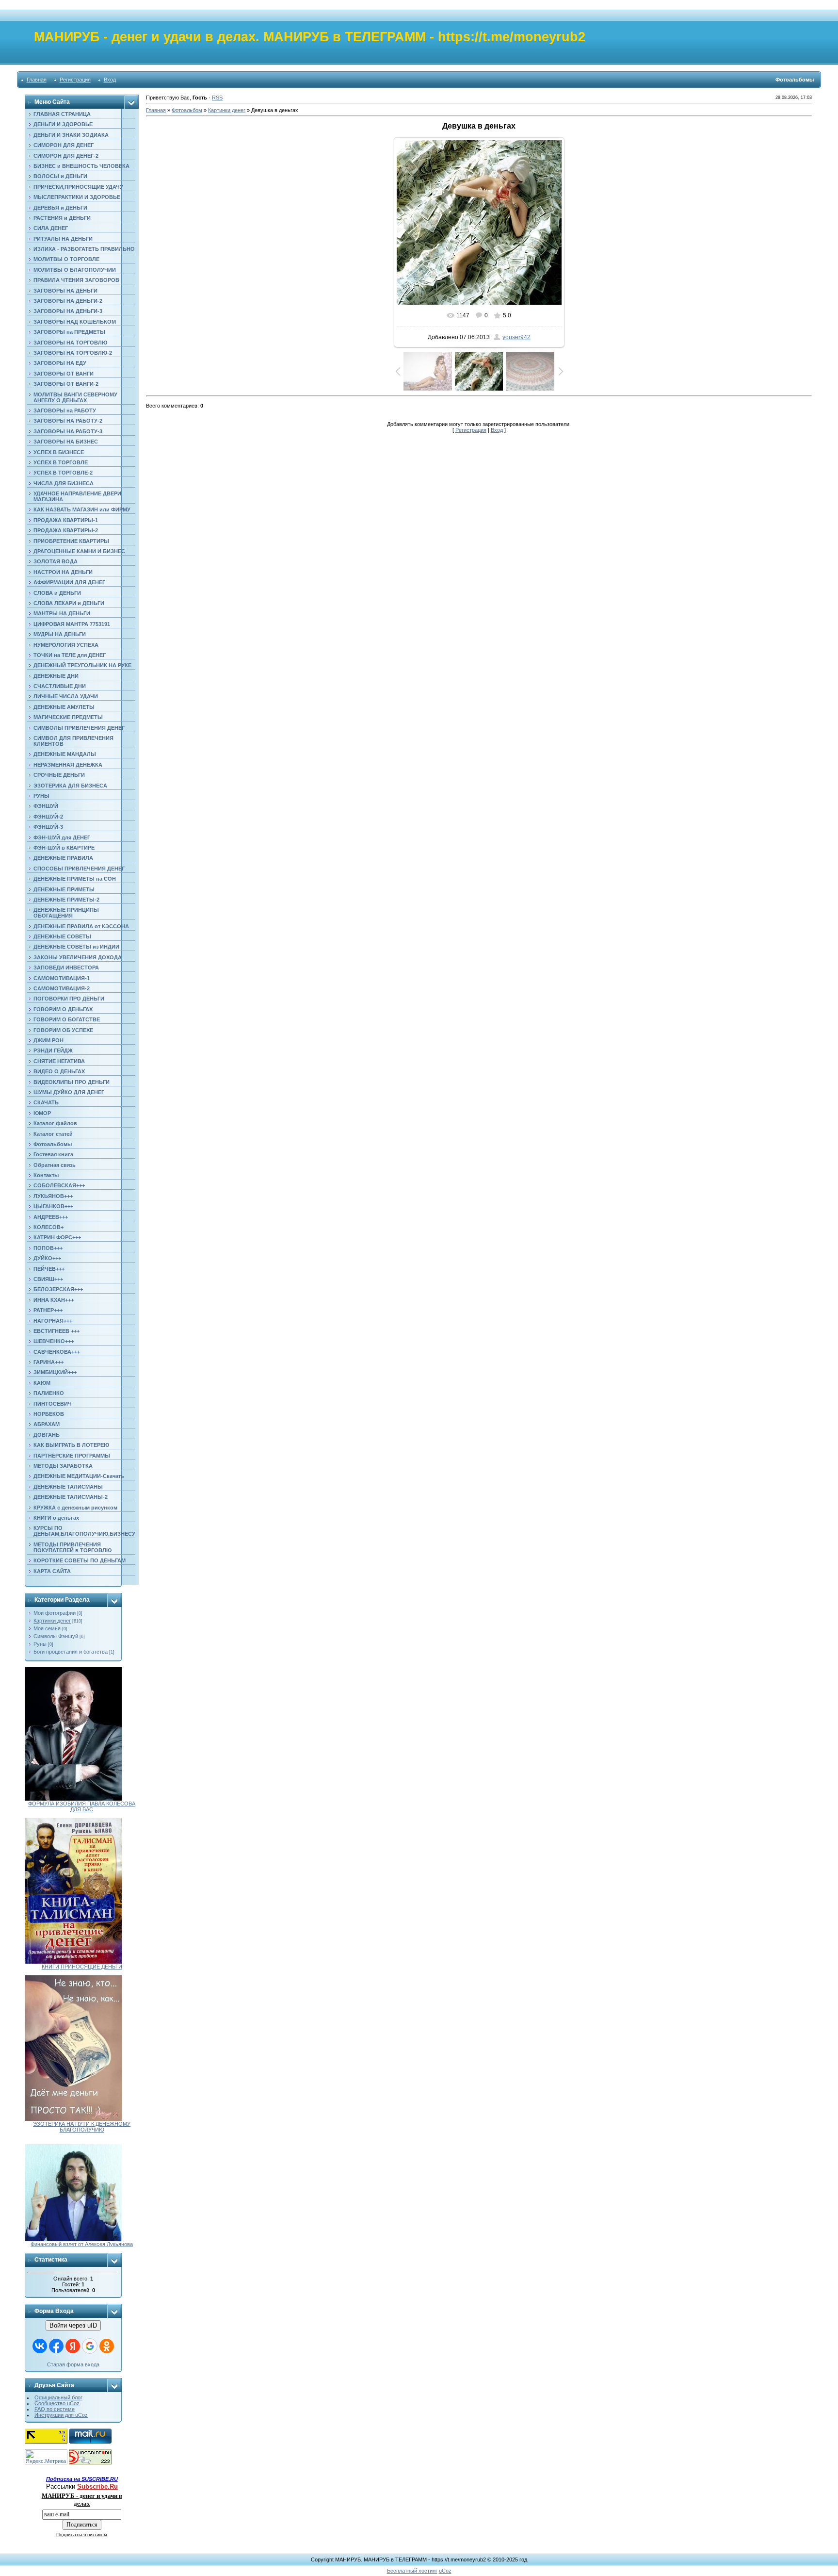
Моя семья (47, 1628)
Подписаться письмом (82, 2535)
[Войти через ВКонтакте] (40, 2346)
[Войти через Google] (90, 2346)
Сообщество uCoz (57, 2403)
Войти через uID (73, 2325)
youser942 (516, 337)
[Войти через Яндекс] (73, 2346)
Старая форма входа (73, 2364)
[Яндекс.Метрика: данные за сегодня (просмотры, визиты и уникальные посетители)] (46, 2457)
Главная (37, 80)
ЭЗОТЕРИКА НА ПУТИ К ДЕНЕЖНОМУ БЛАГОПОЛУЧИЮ (82, 2127)
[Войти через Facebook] (56, 2346)
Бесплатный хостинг (412, 2571)
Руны (40, 1644)
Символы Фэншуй (56, 1636)
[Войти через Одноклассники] (107, 2346)
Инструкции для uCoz (61, 2415)
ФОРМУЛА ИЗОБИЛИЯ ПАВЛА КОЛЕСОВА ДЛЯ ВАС (82, 1806)
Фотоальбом (187, 110)
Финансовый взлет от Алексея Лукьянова (82, 2244)
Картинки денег (52, 1621)
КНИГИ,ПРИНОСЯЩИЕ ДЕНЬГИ (82, 1967)
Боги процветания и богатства (71, 1652)
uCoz (445, 2571)
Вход (110, 80)
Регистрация (75, 80)
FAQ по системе (55, 2409)
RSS (217, 98)
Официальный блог (58, 2397)
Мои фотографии (55, 1613)
